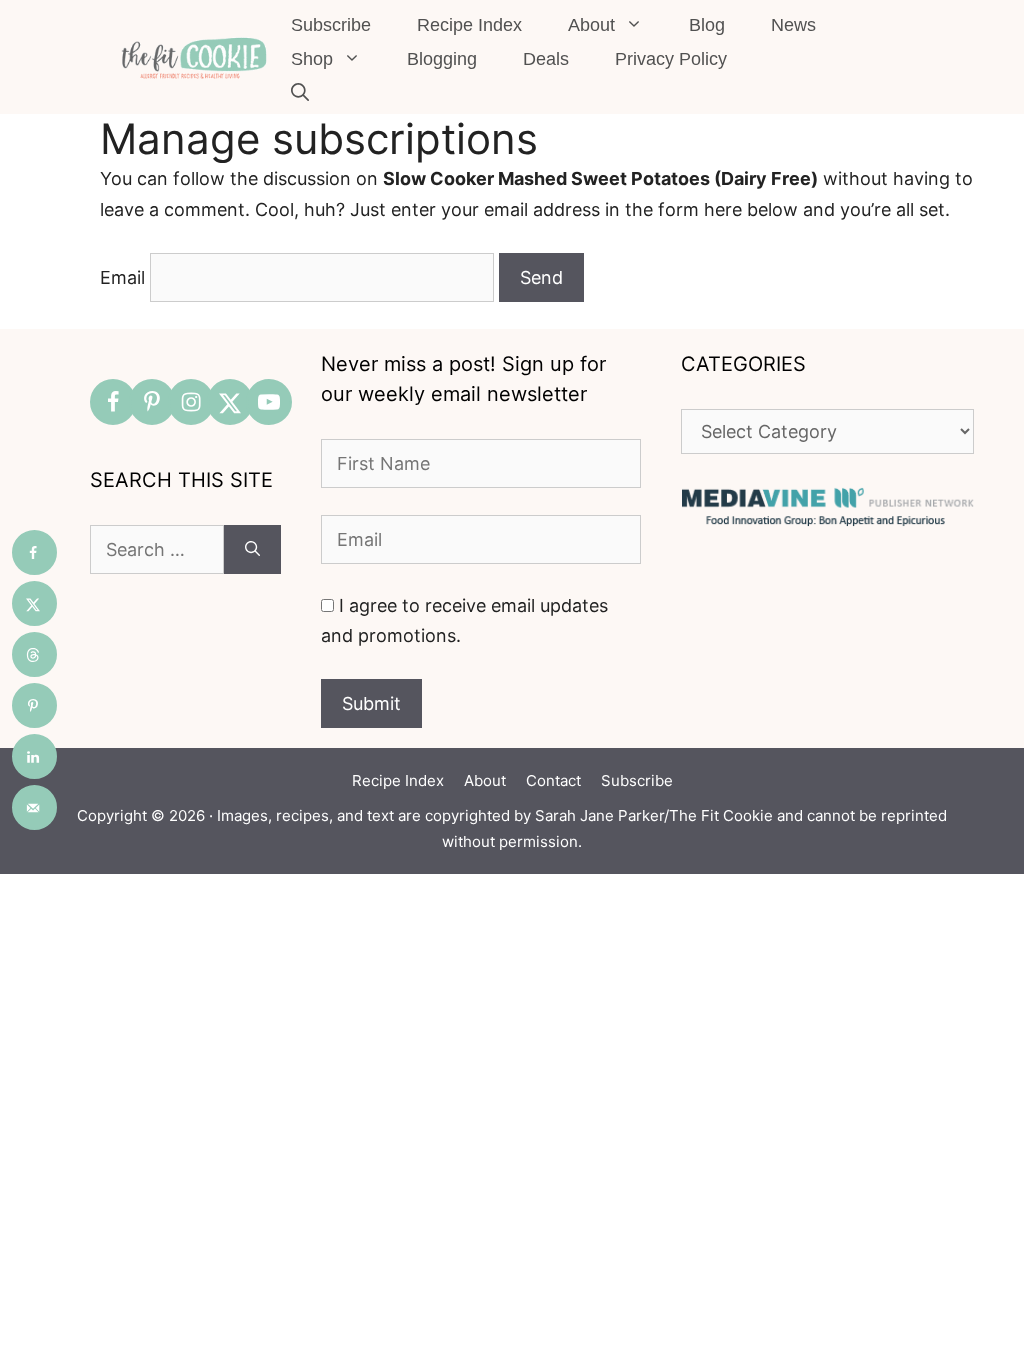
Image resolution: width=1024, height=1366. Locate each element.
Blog (707, 25)
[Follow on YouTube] (269, 402)
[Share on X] (34, 603)
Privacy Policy (671, 59)
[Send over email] (34, 807)
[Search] (252, 549)
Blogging (442, 59)
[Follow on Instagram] (191, 402)
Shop (312, 59)
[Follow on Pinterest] (152, 402)
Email (122, 277)
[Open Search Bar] (300, 93)
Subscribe (331, 25)
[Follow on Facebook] (113, 402)
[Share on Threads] (34, 654)
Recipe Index (469, 25)
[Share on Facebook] (34, 552)
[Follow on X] (230, 402)
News (793, 25)
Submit (371, 703)
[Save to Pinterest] (34, 705)
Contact (553, 780)
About (591, 25)
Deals (546, 59)
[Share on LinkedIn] (34, 756)
